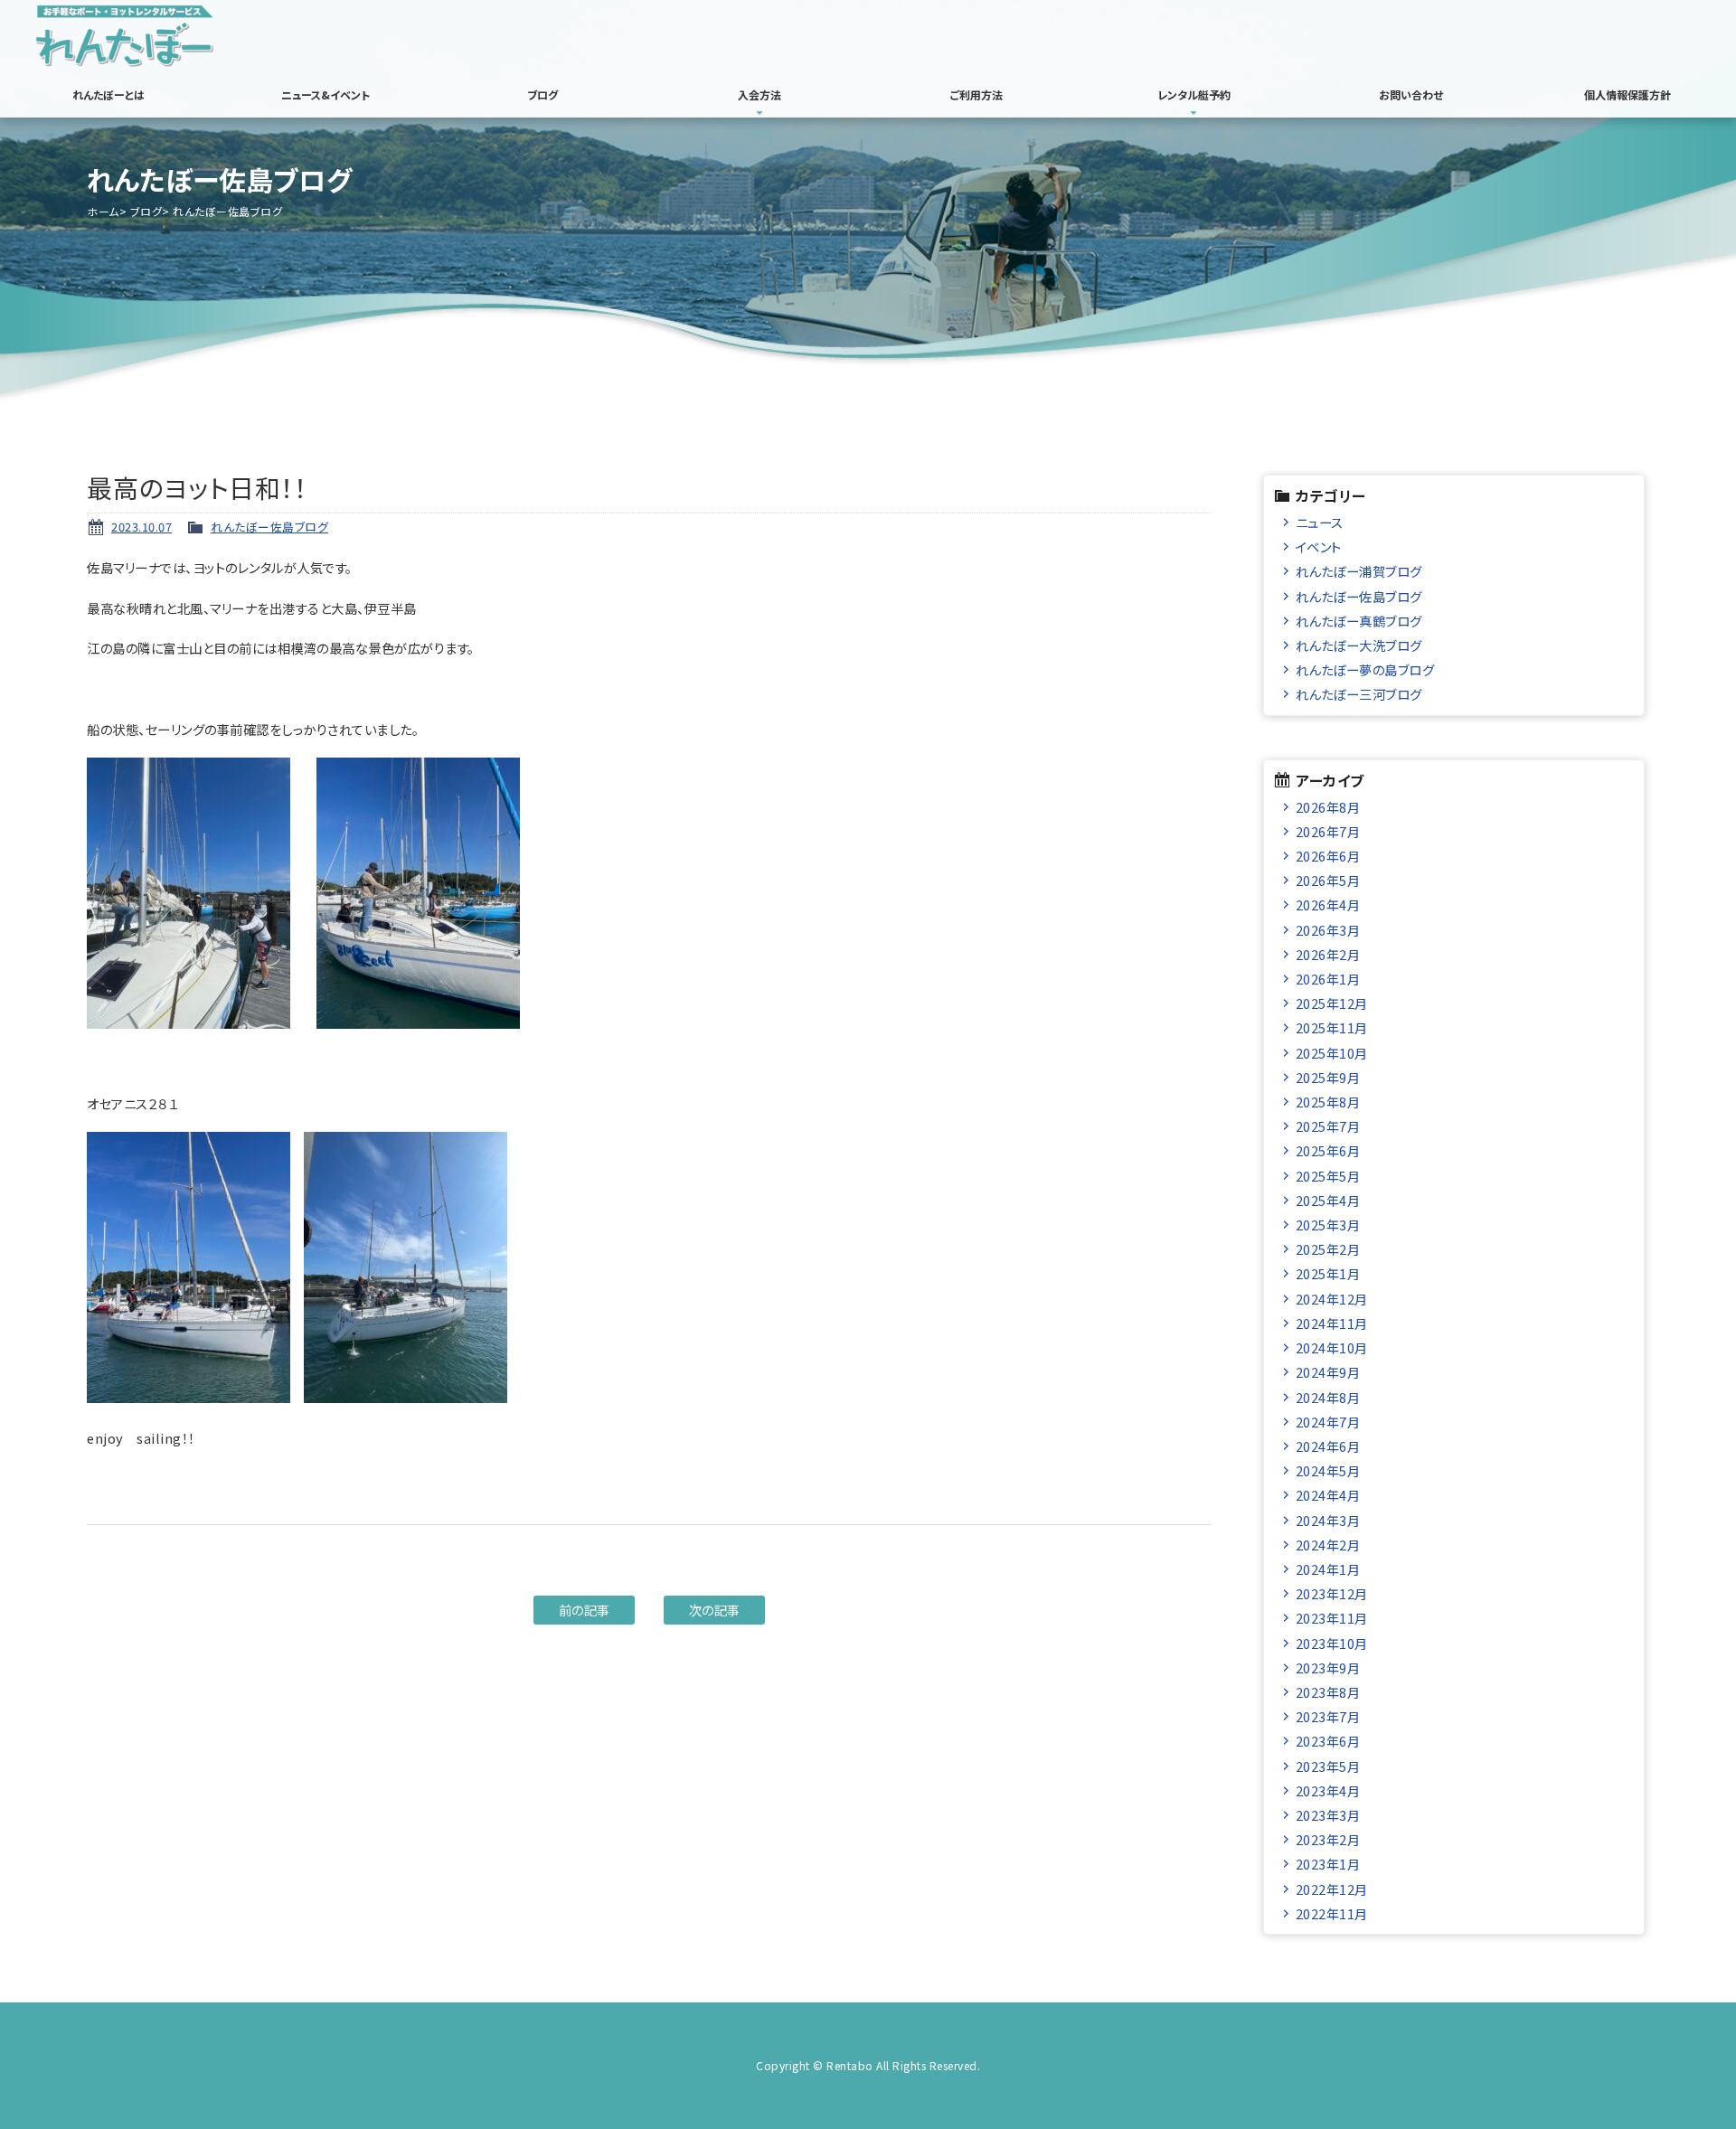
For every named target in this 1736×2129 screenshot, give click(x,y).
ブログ (542, 94)
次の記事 (715, 1610)
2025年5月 (1328, 1176)
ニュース (1320, 522)
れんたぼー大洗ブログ (1359, 645)
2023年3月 (1328, 1815)
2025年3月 (1328, 1225)
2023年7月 (1328, 1716)
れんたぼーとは (108, 94)
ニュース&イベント (325, 94)
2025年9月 (1328, 1077)
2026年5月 (1328, 880)
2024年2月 (1328, 1545)
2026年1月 (1328, 979)
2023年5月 (1328, 1766)
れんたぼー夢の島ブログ (1365, 669)
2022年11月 (1332, 1913)
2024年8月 (1328, 1397)
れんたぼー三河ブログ (1359, 694)
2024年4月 (1328, 1495)
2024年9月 (1328, 1372)
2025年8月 (1328, 1102)
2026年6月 (1328, 856)
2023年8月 (1328, 1692)
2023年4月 (1328, 1790)
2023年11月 (1332, 1618)
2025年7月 (1328, 1126)
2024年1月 (1328, 1569)
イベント (1319, 546)
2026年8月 (1328, 807)
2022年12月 (1332, 1889)
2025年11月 (1332, 1027)
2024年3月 (1328, 1520)
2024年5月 (1328, 1470)
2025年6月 (1328, 1150)
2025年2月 (1328, 1249)
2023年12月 (1332, 1593)
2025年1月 (1328, 1273)
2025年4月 (1328, 1200)
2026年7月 (1328, 831)
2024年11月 (1332, 1323)
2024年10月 (1332, 1347)
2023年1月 (1328, 1864)
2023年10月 (1332, 1643)
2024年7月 (1328, 1422)
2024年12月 (1332, 1299)
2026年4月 (1328, 904)
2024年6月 (1328, 1446)
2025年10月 (1332, 1053)
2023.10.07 (142, 527)
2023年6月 (1328, 1741)
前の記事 (585, 1610)
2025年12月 (1332, 1003)
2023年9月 (1328, 1667)
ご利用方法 (976, 94)
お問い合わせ (1411, 94)
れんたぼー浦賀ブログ (1359, 571)
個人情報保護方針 (1627, 94)
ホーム (103, 211)
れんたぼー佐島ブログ (269, 527)
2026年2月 (1328, 954)
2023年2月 (1328, 1839)
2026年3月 (1328, 930)
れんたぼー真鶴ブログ (1359, 621)
